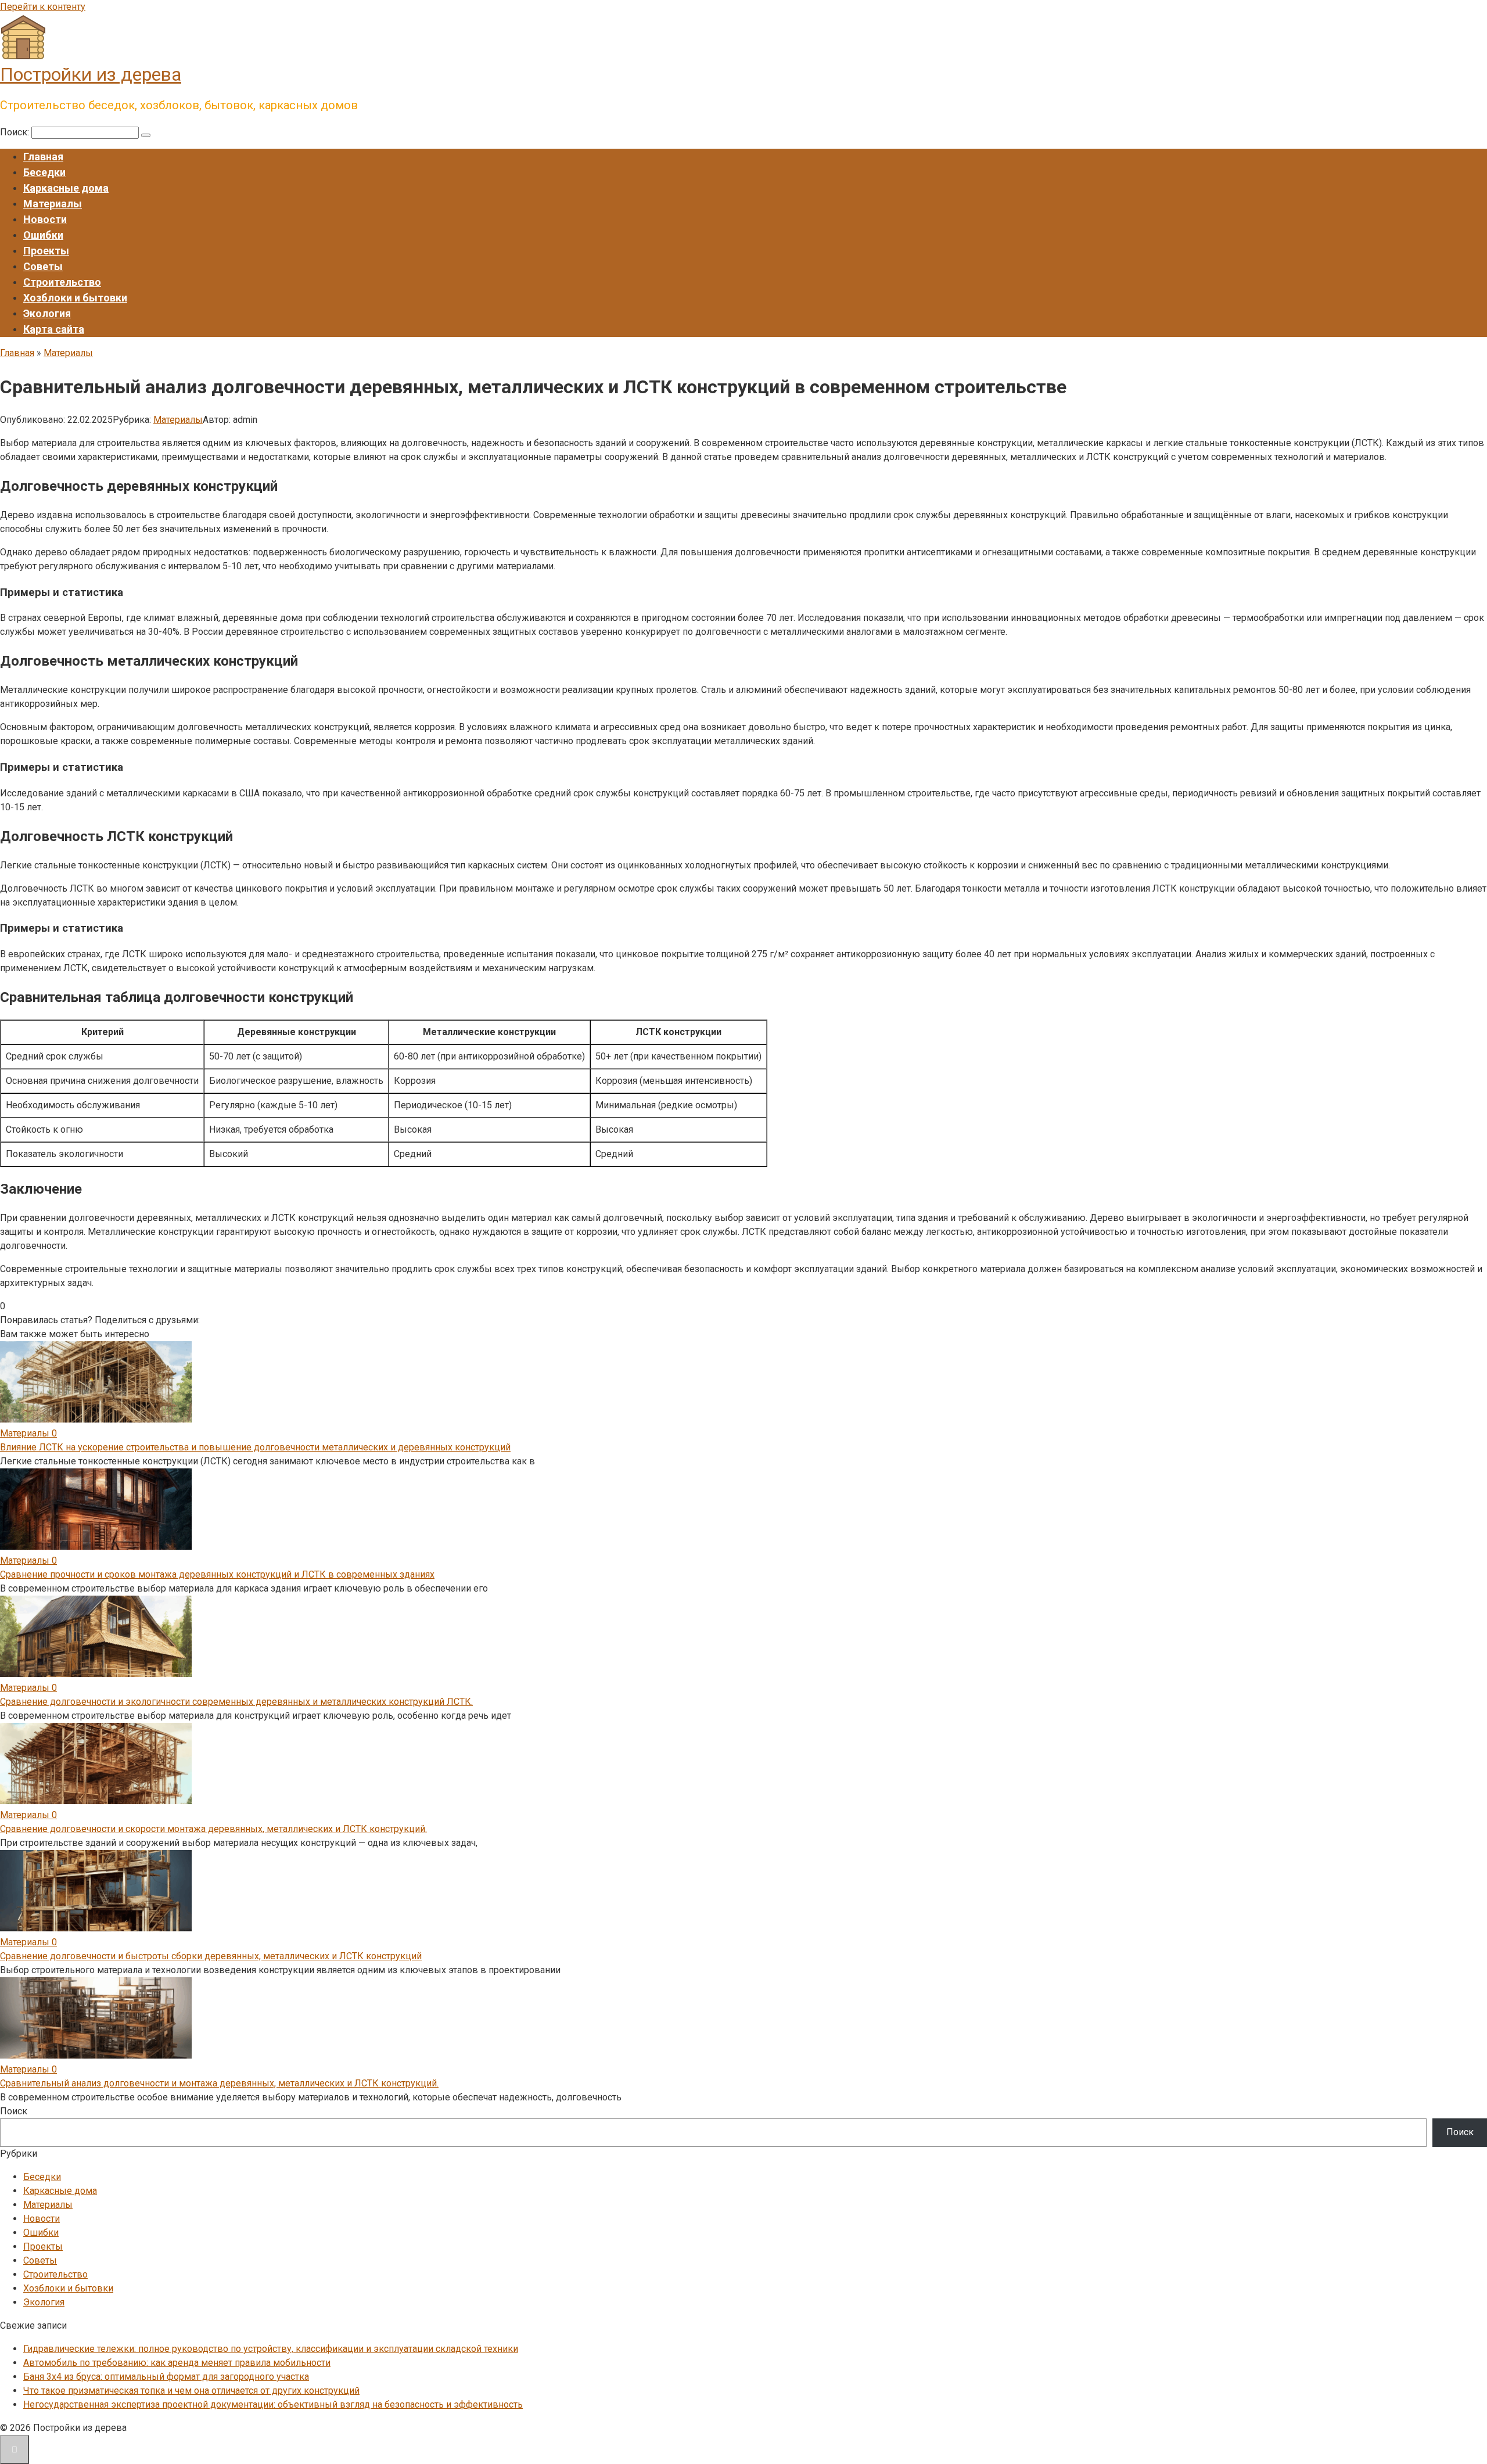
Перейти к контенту (43, 7)
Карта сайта (54, 329)
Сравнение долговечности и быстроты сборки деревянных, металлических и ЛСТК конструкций (211, 1956)
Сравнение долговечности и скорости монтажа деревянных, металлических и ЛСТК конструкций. (213, 1829)
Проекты (46, 251)
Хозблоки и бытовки (75, 298)
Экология (47, 313)
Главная (43, 157)
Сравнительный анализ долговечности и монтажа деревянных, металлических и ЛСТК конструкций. (219, 2083)
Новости (45, 219)
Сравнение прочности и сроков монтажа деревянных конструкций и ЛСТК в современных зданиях (217, 1574)
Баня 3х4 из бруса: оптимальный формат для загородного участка (166, 2377)
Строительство (62, 282)
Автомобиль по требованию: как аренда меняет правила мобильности (177, 2363)
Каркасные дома (66, 188)
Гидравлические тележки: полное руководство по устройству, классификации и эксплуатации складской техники (271, 2349)
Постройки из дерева (91, 74)
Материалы (53, 204)
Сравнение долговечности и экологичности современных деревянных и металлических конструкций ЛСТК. (236, 1702)
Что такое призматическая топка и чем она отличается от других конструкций (191, 2391)
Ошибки (43, 235)
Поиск (14, 2111)
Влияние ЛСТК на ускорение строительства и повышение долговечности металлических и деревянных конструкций (255, 1447)
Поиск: (16, 132)
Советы (43, 266)
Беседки (44, 172)
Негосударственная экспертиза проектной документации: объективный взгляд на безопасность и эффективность (273, 2404)
